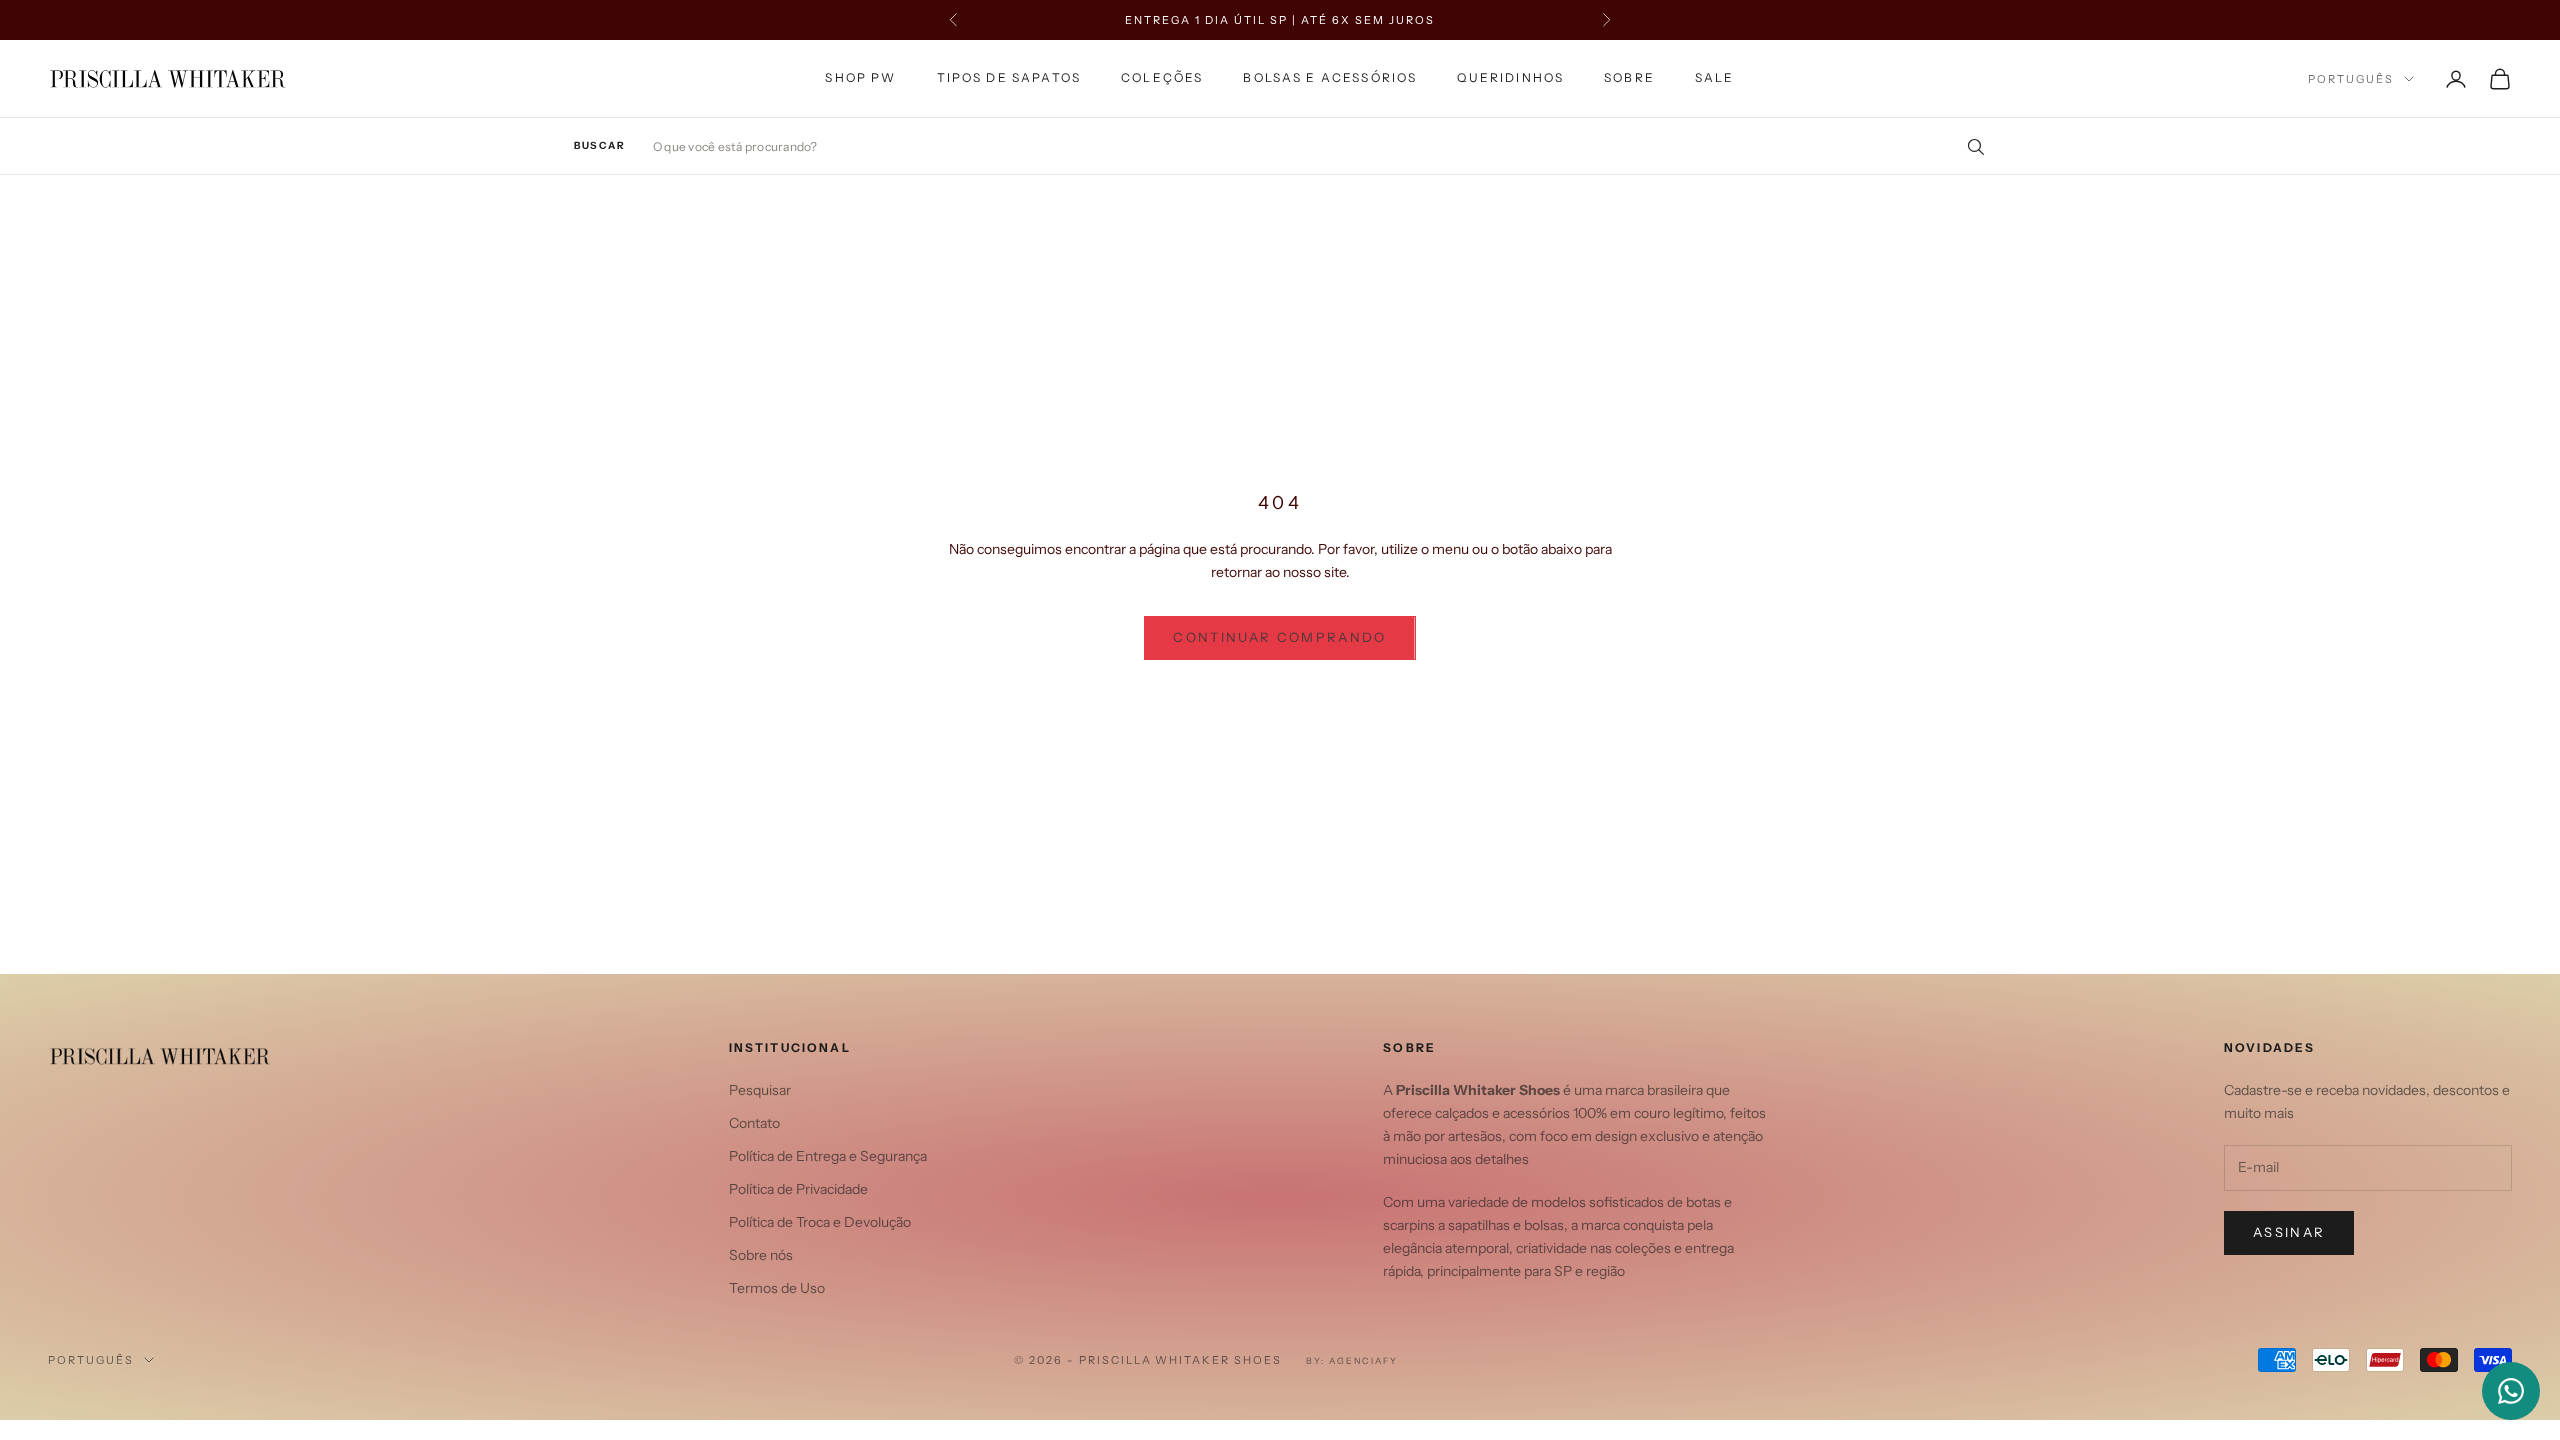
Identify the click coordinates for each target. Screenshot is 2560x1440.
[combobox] (1319, 146)
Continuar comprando (1279, 637)
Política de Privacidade (798, 1189)
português (2351, 79)
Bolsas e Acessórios (1330, 77)
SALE (1715, 77)
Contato (754, 1123)
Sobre (1629, 77)
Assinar (2289, 1232)
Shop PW (860, 77)
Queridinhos (1510, 77)
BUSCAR (599, 146)
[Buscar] (1969, 146)
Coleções (1162, 77)
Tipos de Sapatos (1009, 77)
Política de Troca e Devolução (820, 1222)
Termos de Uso (777, 1288)
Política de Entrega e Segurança (828, 1156)
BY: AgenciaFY (1352, 1360)
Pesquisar (760, 1090)
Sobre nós (761, 1255)
